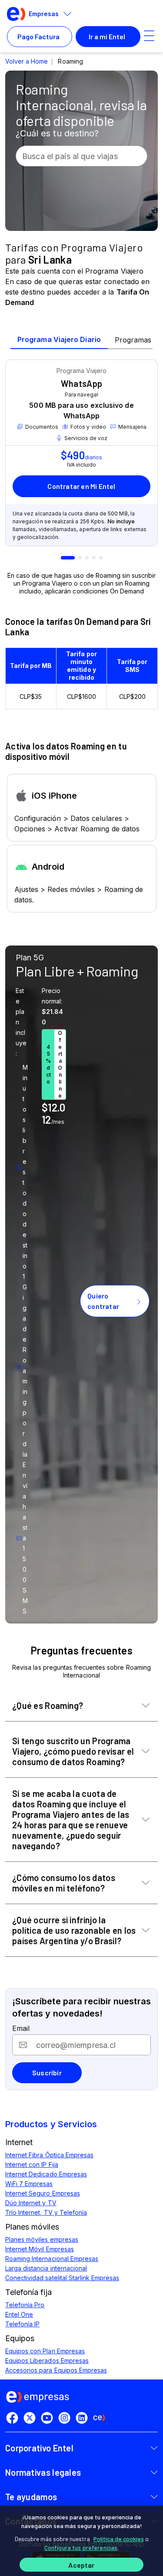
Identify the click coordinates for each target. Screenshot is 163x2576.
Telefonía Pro (25, 2305)
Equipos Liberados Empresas (47, 2361)
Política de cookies (119, 2539)
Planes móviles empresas (42, 2239)
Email (21, 2028)
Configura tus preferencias (81, 2547)
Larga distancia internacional (46, 2268)
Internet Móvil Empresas (40, 2249)
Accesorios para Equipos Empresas (56, 2370)
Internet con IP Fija (32, 2164)
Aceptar (81, 2565)
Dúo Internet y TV (31, 2203)
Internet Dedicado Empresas (46, 2174)
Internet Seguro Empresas (43, 2193)
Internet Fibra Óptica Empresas (49, 2155)
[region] (81, 2541)
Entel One (19, 2314)
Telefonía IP (22, 2324)
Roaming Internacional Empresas (52, 2259)
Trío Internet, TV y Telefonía (46, 2212)
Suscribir (47, 2073)
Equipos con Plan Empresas (45, 2351)
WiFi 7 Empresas (29, 2184)
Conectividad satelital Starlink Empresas (62, 2278)
